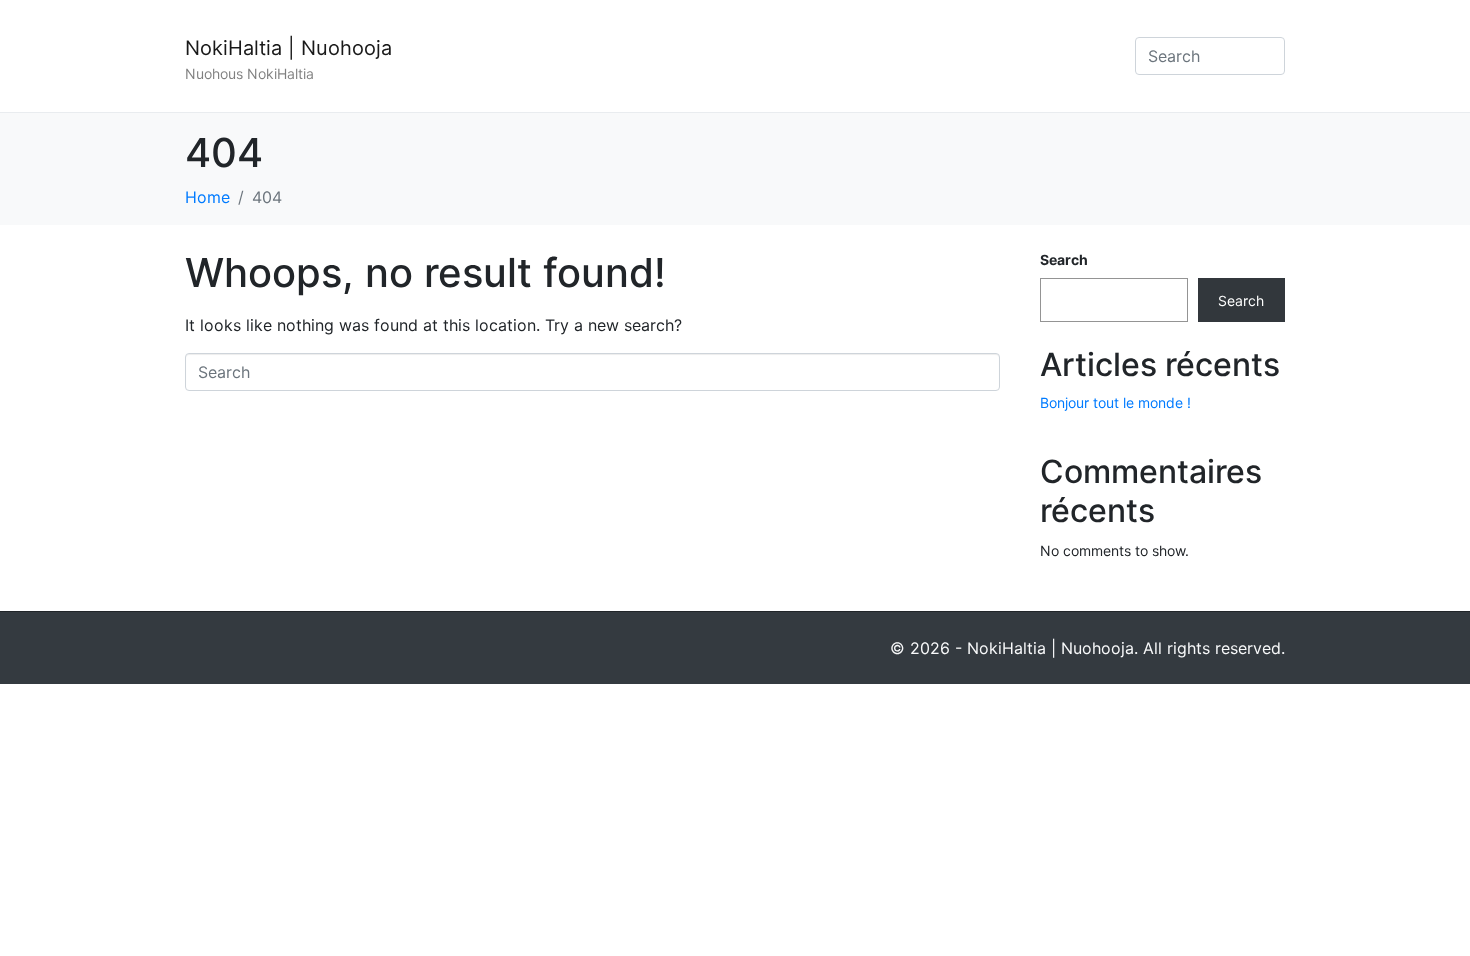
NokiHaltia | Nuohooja (288, 48)
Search (1064, 259)
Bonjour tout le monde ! (1115, 402)
